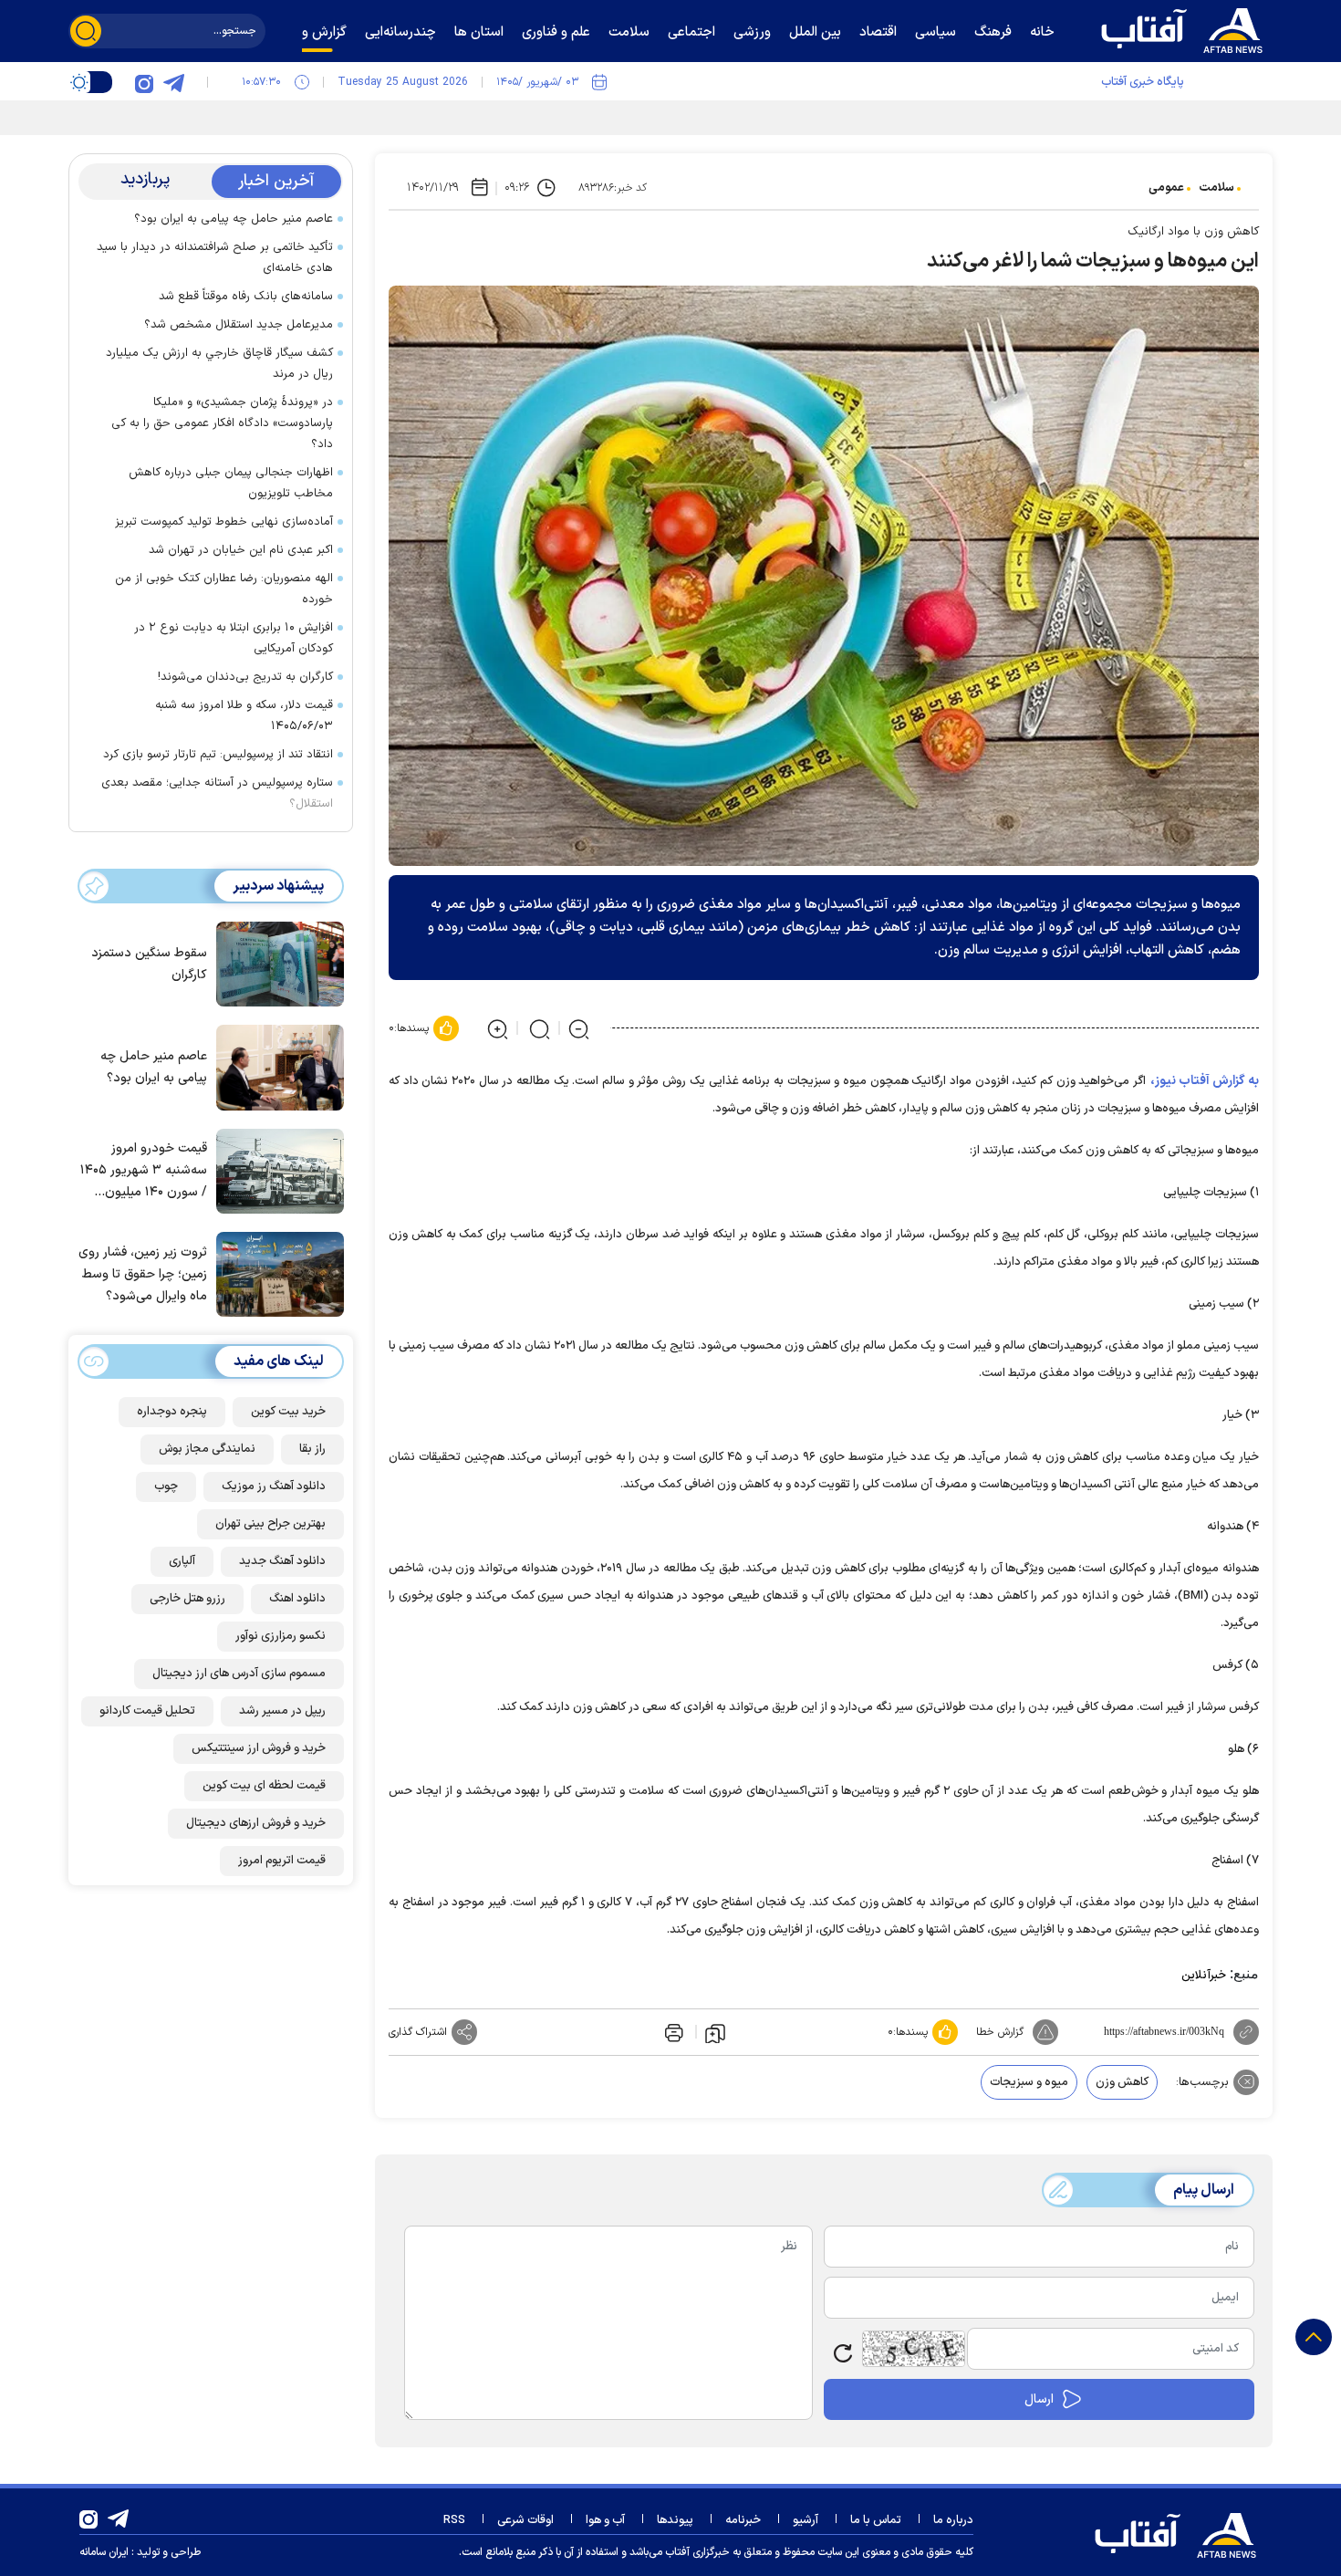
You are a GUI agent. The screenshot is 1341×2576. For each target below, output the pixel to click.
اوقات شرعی (525, 2520)
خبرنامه (743, 2520)
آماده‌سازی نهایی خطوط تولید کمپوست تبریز (224, 522)
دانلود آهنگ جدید (282, 1561)
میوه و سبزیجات (1029, 2082)
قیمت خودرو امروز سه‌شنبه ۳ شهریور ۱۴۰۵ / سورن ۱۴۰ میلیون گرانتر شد (144, 1171)
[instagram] (144, 82)
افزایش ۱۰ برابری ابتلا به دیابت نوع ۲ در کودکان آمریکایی (234, 638)
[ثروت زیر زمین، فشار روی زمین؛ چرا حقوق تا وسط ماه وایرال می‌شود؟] (275, 1273)
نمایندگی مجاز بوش (207, 1449)
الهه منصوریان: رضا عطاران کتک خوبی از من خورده (224, 589)
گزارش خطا (1000, 2032)
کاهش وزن (1122, 2082)
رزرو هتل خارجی (187, 1599)
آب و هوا (605, 2520)
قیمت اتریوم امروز (282, 1861)
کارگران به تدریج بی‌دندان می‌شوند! (245, 677)
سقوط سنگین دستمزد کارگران (149, 964)
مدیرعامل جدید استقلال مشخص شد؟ (239, 325)
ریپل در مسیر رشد (282, 1711)
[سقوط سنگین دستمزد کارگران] (275, 963)
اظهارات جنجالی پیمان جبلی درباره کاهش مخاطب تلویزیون (231, 483)
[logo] (1186, 28)
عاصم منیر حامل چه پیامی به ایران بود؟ (234, 219)
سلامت (1216, 188)
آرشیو (806, 2520)
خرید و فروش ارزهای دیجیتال (256, 1823)
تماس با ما (876, 2520)
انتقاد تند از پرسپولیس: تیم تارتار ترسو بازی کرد (218, 755)
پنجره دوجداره (172, 1412)
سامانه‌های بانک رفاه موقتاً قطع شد (246, 297)
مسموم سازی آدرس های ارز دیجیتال (239, 1674)
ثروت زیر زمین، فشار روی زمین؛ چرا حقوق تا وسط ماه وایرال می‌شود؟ (143, 1274)
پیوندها (675, 2520)
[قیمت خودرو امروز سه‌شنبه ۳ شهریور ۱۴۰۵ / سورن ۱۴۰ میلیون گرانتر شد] (275, 1170)
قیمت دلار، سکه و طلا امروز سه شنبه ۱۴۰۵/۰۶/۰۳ (244, 716)
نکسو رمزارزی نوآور (281, 1636)
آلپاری (182, 1561)
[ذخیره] (715, 2032)
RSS (454, 2520)
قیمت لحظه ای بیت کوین (264, 1786)
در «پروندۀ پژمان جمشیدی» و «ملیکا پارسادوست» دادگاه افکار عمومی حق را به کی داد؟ (222, 423)
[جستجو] (86, 31)
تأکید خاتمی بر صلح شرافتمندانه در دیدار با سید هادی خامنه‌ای (215, 258)
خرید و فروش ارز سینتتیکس (259, 1748)
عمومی (1166, 188)
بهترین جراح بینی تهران (270, 1524)
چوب (166, 1486)
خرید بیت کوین (288, 1412)
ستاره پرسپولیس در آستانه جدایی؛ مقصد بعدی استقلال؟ (217, 793)
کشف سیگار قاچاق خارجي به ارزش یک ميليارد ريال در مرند (219, 364)
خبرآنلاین (1204, 1976)
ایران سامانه (104, 2552)
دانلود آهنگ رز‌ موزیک (274, 1486)
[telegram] (173, 82)
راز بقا (312, 1449)
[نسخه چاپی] (672, 2032)
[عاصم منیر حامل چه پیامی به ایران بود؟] (275, 1066)
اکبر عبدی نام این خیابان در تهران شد (241, 550)
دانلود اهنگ (297, 1599)
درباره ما (953, 2520)
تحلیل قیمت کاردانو (147, 1711)
